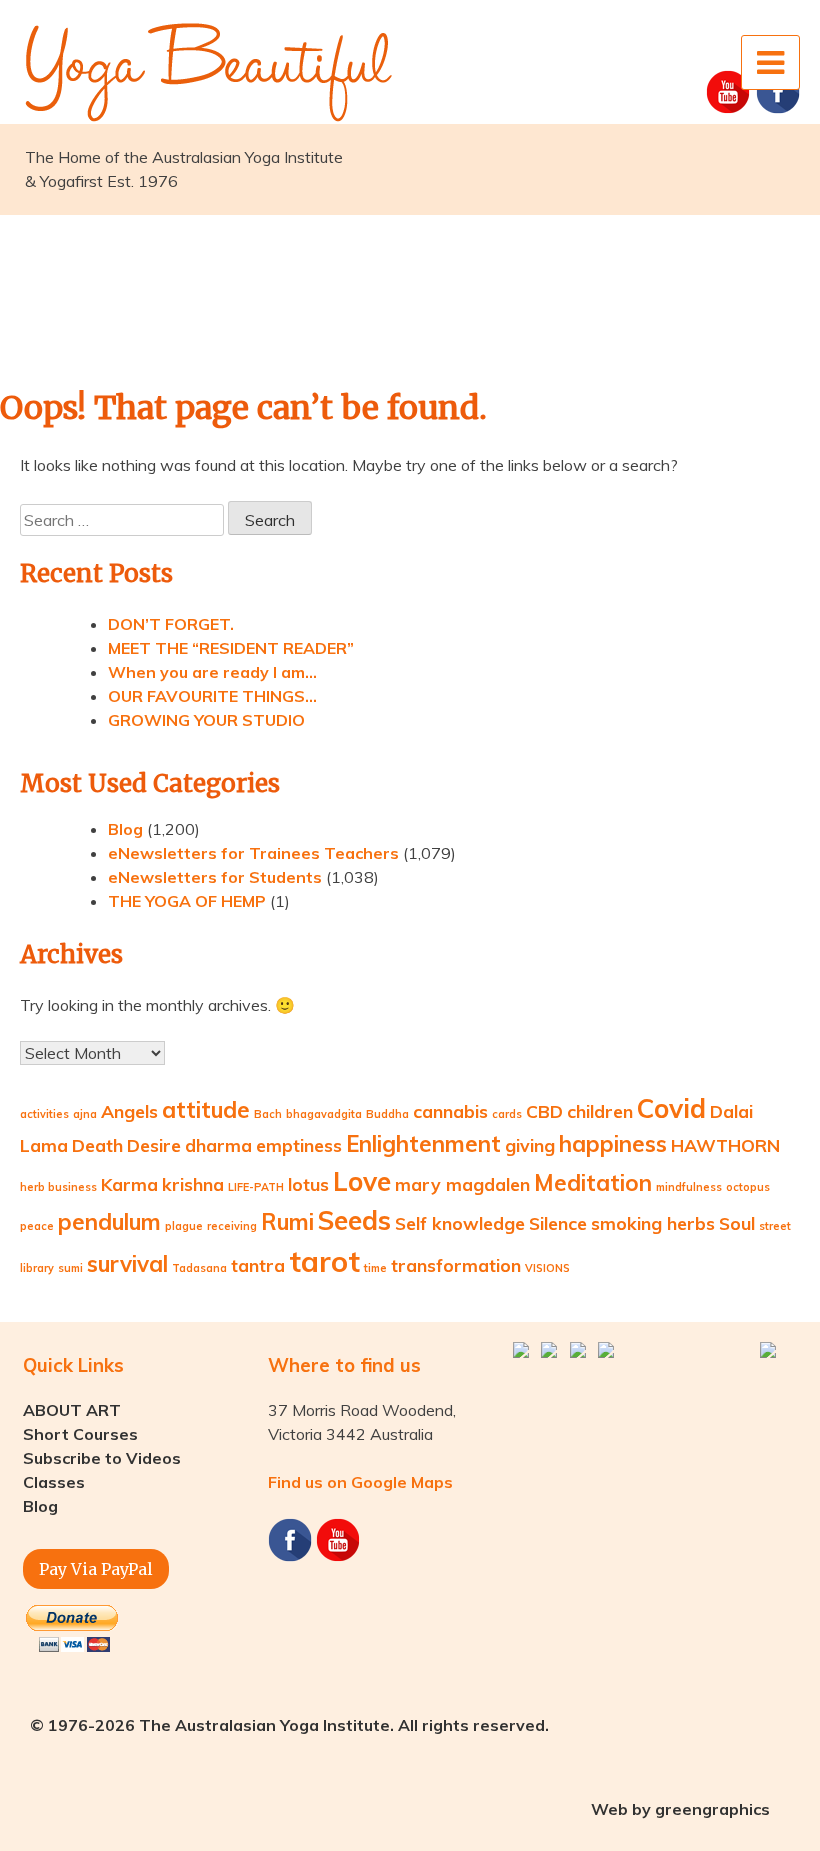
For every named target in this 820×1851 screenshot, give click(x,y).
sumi (70, 1268)
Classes (54, 1482)
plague (184, 1226)
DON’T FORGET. (171, 624)
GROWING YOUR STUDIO (206, 720)
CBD (544, 1111)
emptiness (299, 1145)
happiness (613, 1144)
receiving (232, 1226)
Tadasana (199, 1268)
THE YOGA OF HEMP (187, 901)
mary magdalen (462, 1184)
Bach (268, 1114)
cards (507, 1114)
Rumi (287, 1222)
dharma (218, 1145)
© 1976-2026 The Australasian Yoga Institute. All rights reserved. (289, 1725)
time (375, 1268)
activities (44, 1114)
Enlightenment (423, 1144)
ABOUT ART (72, 1410)
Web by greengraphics (680, 1809)
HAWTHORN (725, 1145)
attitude (206, 1110)
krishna (193, 1184)
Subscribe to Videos (102, 1458)
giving (530, 1145)
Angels (129, 1111)
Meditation (593, 1183)
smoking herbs (653, 1223)
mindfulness (689, 1187)
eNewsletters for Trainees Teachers (253, 853)
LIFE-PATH (256, 1187)
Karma (129, 1184)
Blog (125, 829)
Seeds (354, 1220)
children (600, 1111)
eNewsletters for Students (215, 877)
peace (37, 1226)
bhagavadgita (324, 1114)
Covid (671, 1108)
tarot (324, 1261)
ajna (85, 1114)
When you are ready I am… (212, 672)
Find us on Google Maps (360, 1482)
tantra (258, 1265)
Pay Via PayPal (96, 1569)
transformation (456, 1265)
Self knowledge (460, 1223)
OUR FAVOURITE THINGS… (212, 696)
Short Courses (80, 1434)
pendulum (109, 1222)
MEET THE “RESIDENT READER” (231, 648)
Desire (154, 1145)
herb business (58, 1187)
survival (127, 1264)
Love (362, 1181)
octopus (748, 1187)
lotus (308, 1184)
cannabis (450, 1111)
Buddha (387, 1114)
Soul (737, 1223)
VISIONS (547, 1268)
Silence (558, 1223)
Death (97, 1145)
